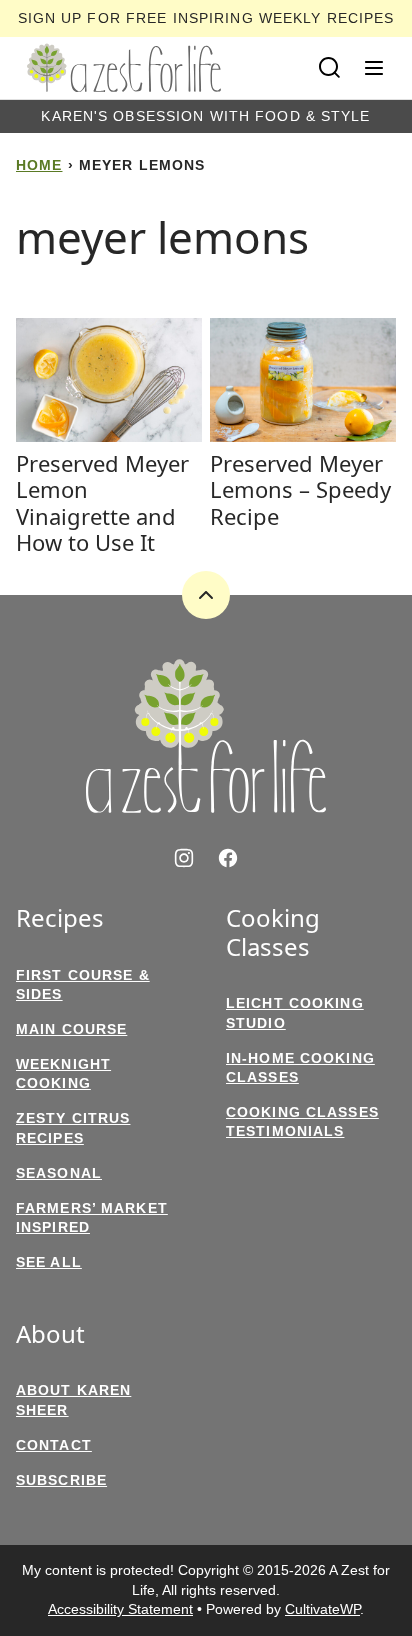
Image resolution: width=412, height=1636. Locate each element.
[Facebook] (228, 858)
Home (39, 165)
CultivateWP (322, 1609)
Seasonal (59, 1173)
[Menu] (374, 68)
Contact (54, 1445)
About (50, 1334)
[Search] (330, 68)
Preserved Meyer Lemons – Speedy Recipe (300, 489)
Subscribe (61, 1480)
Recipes (60, 918)
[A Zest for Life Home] (124, 68)
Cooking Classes (273, 933)
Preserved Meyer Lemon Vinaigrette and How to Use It (102, 502)
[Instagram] (184, 858)
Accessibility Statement (120, 1609)
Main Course (71, 1029)
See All (49, 1262)
